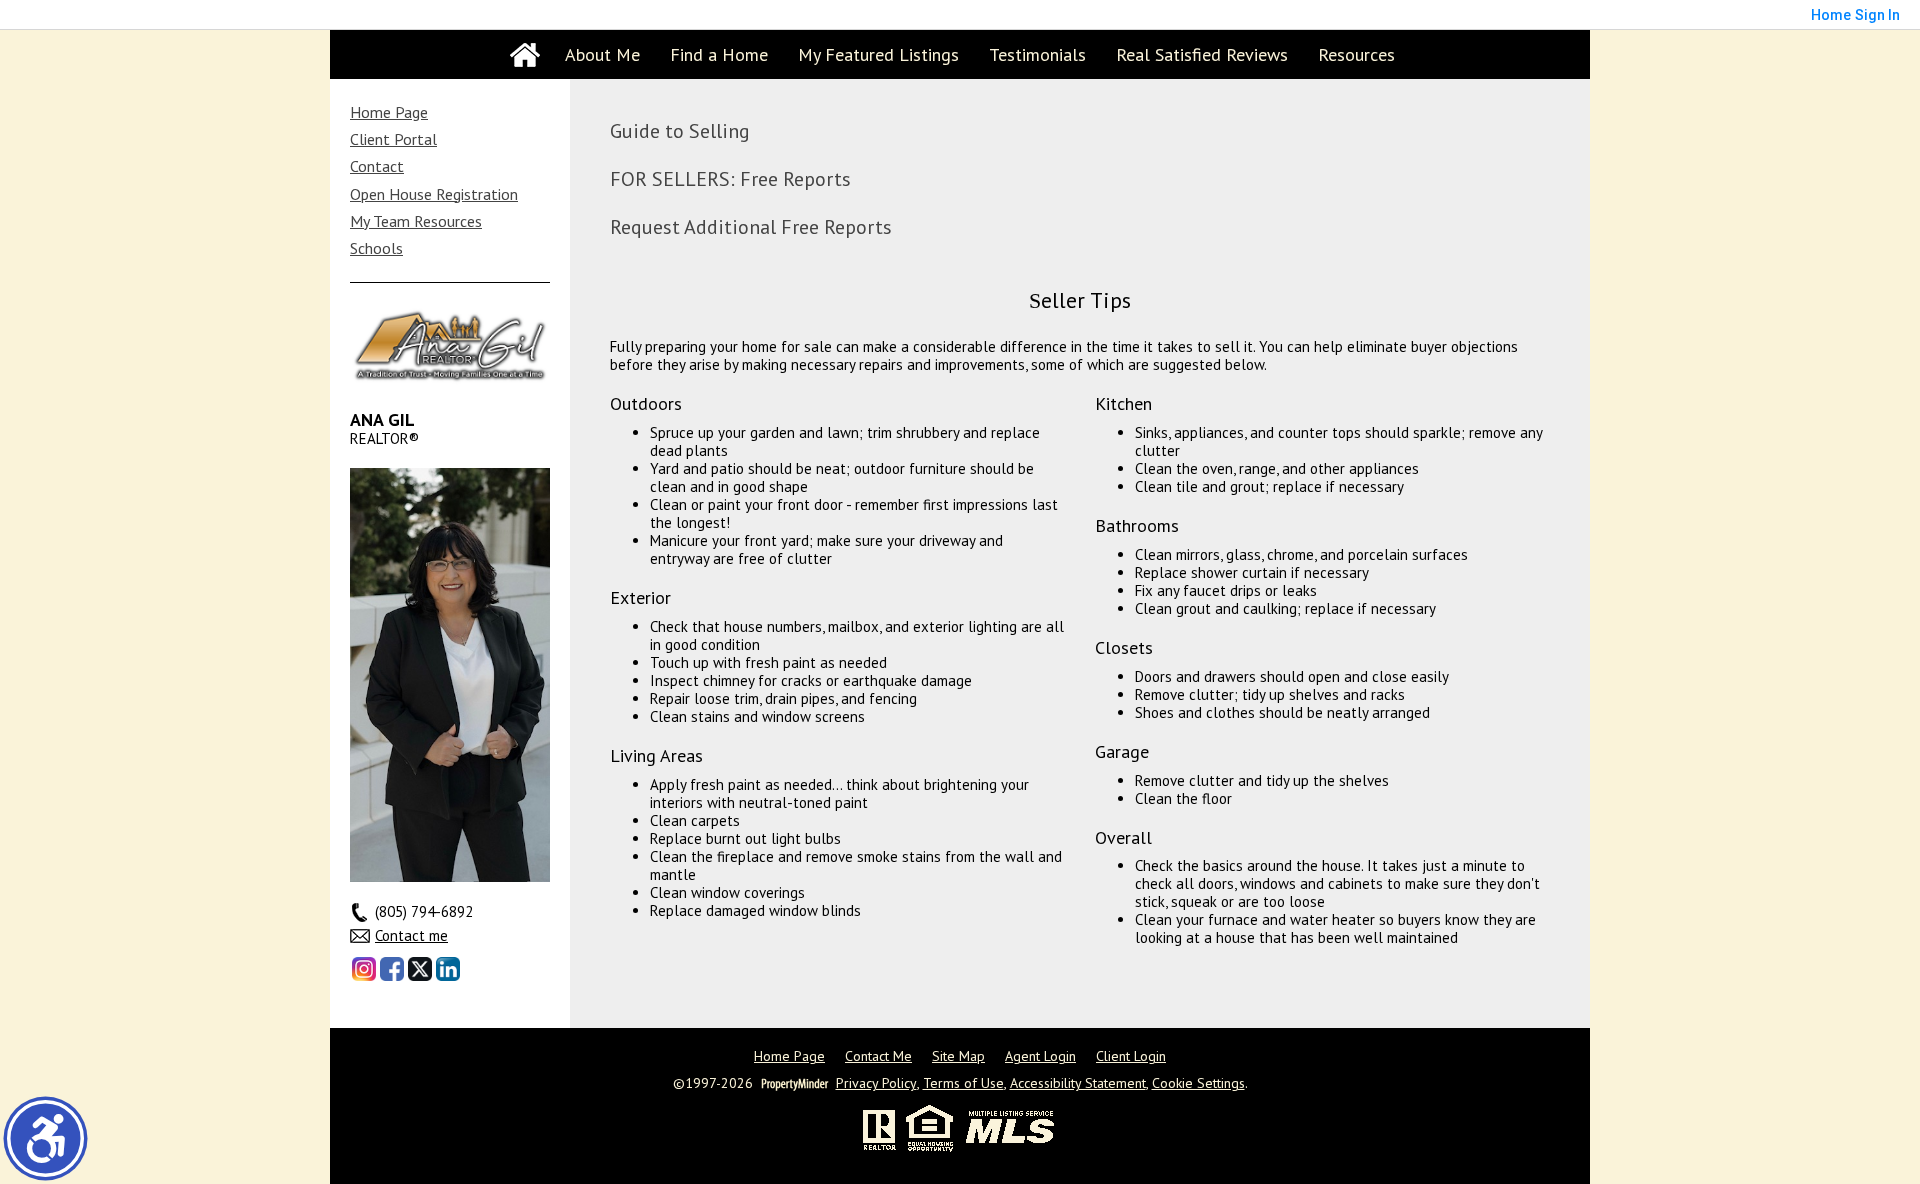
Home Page (389, 112)
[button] (45, 1138)
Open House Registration (434, 194)
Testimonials (1037, 54)
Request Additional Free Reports (751, 227)
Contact (377, 166)
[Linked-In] (448, 969)
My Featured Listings (878, 54)
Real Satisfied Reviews (1202, 54)
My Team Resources (416, 221)
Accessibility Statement (1078, 1083)
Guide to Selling (680, 131)
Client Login (1131, 1056)
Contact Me (878, 1056)
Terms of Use (963, 1083)
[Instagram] (364, 969)
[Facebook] (392, 969)
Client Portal (393, 139)
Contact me (411, 936)
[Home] (525, 55)
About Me (602, 54)
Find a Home (719, 54)
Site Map (958, 1056)
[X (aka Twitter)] (420, 969)
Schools (376, 248)
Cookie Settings (1198, 1083)
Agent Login (1040, 1056)
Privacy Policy (876, 1083)
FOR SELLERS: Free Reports (730, 179)
